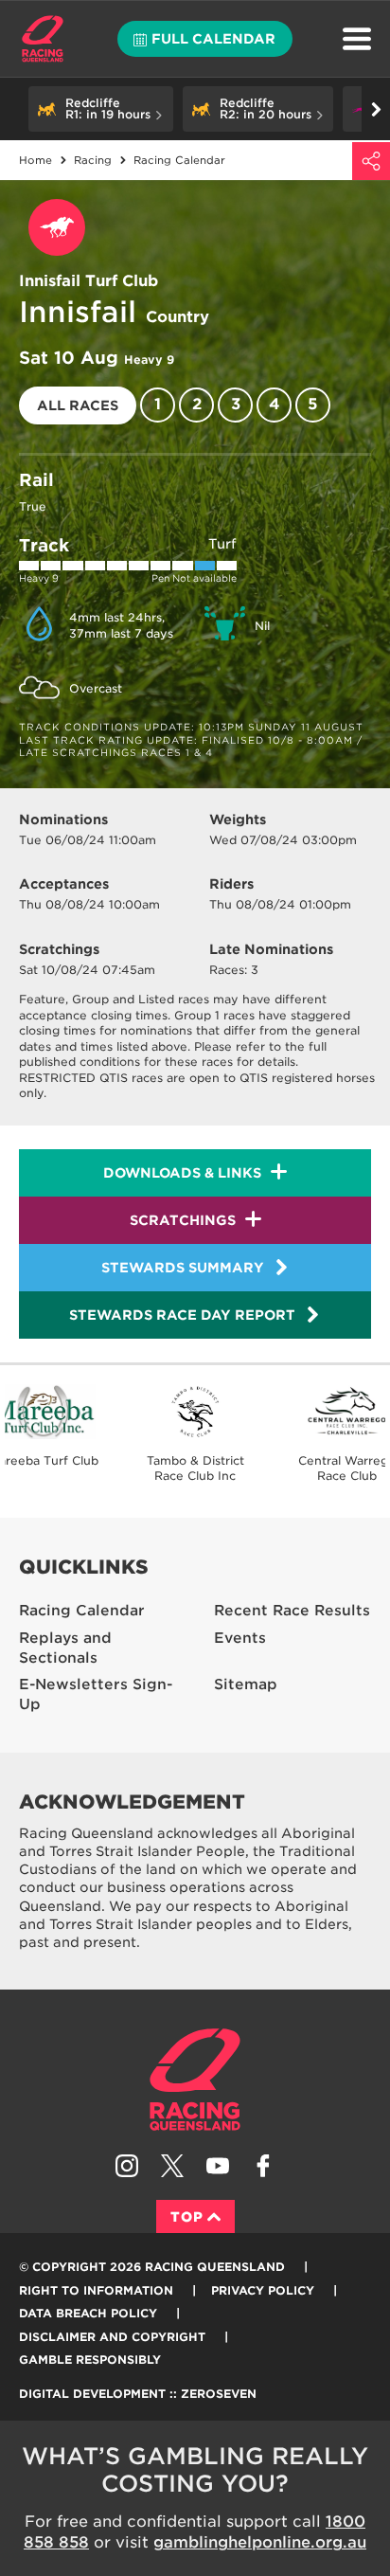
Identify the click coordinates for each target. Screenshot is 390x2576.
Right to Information (96, 2290)
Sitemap (246, 1684)
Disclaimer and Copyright (112, 2337)
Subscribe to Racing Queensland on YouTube (218, 2166)
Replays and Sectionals (65, 1648)
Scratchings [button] (183, 1220)
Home (43, 39)
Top (187, 2217)
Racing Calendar (82, 1611)
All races (78, 405)
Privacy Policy (263, 2290)
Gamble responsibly (90, 2360)
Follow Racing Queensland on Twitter (172, 2166)
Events (240, 1638)
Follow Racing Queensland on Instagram (127, 2166)
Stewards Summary (183, 1268)
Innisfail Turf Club (89, 281)
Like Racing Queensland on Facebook (263, 2166)
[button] (101, 109)
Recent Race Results (292, 1611)
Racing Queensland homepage (195, 2080)
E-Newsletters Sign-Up (96, 1694)
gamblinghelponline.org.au (260, 2542)
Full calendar (213, 39)
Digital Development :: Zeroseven (138, 2394)
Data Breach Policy (88, 2313)
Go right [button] (376, 109)
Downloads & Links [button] (182, 1173)
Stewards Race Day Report (182, 1315)
